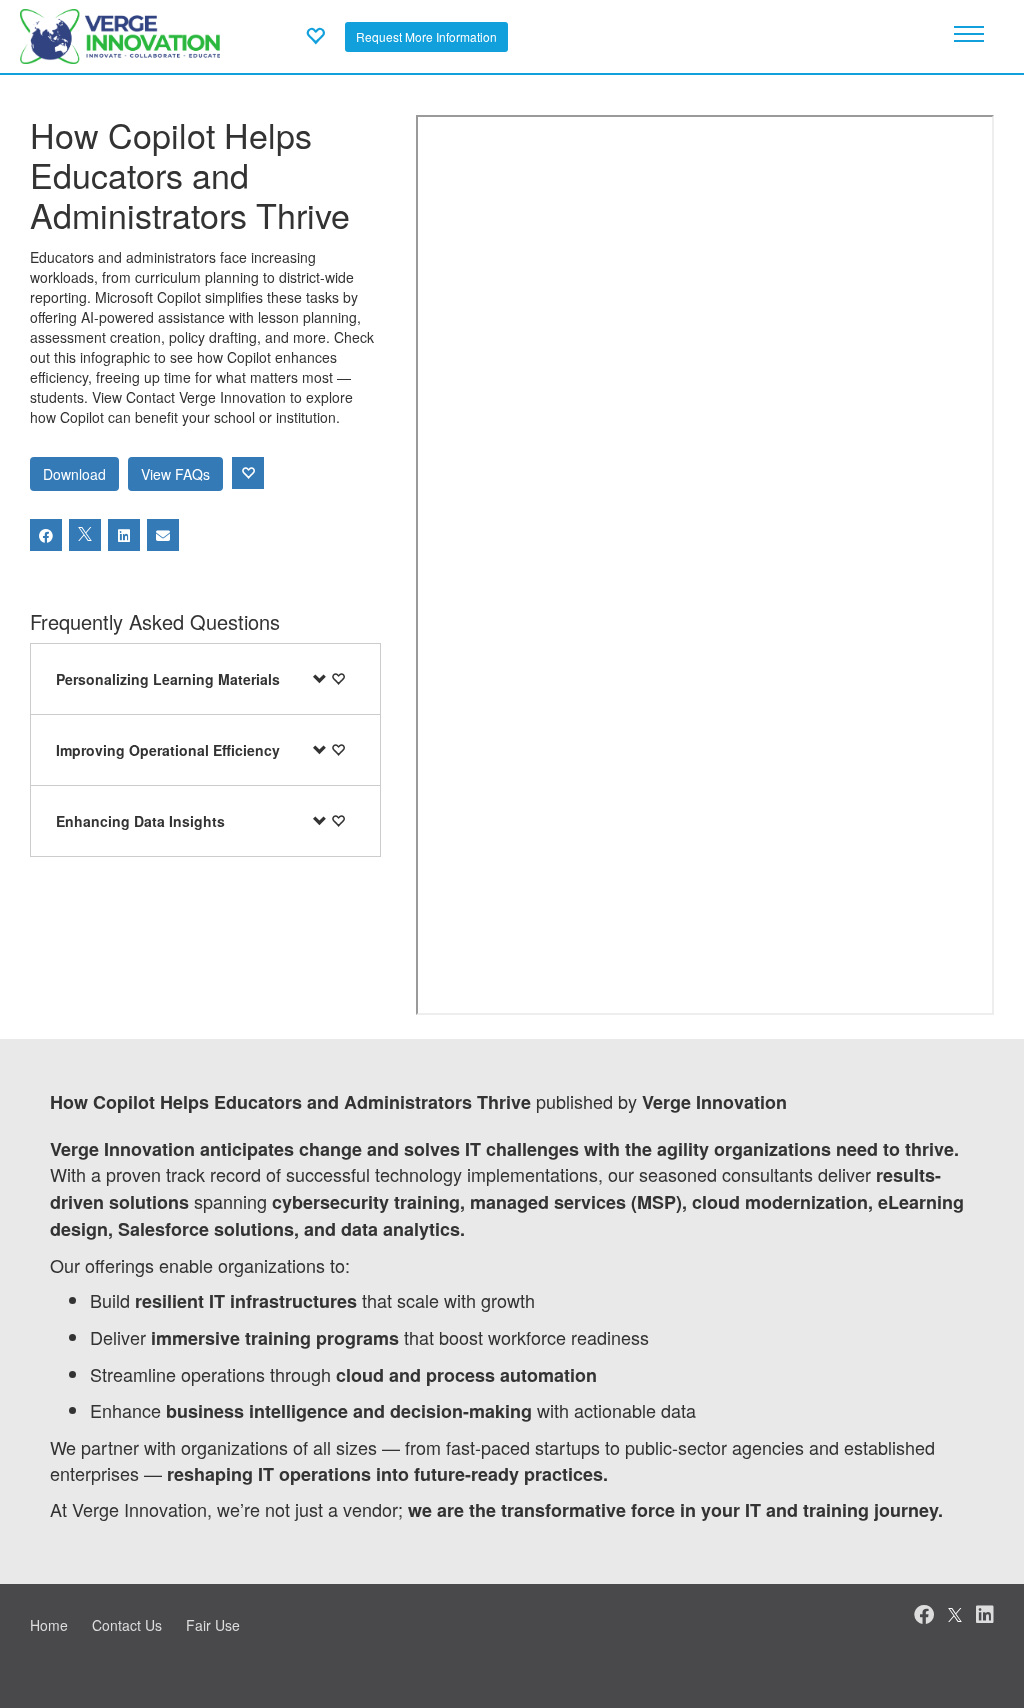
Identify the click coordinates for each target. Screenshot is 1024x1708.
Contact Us (127, 1625)
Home (49, 1625)
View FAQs (175, 474)
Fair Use (213, 1625)
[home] (120, 34)
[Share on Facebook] (46, 535)
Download (74, 474)
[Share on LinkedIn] (124, 535)
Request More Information (426, 36)
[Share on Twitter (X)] (85, 535)
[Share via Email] (163, 535)
